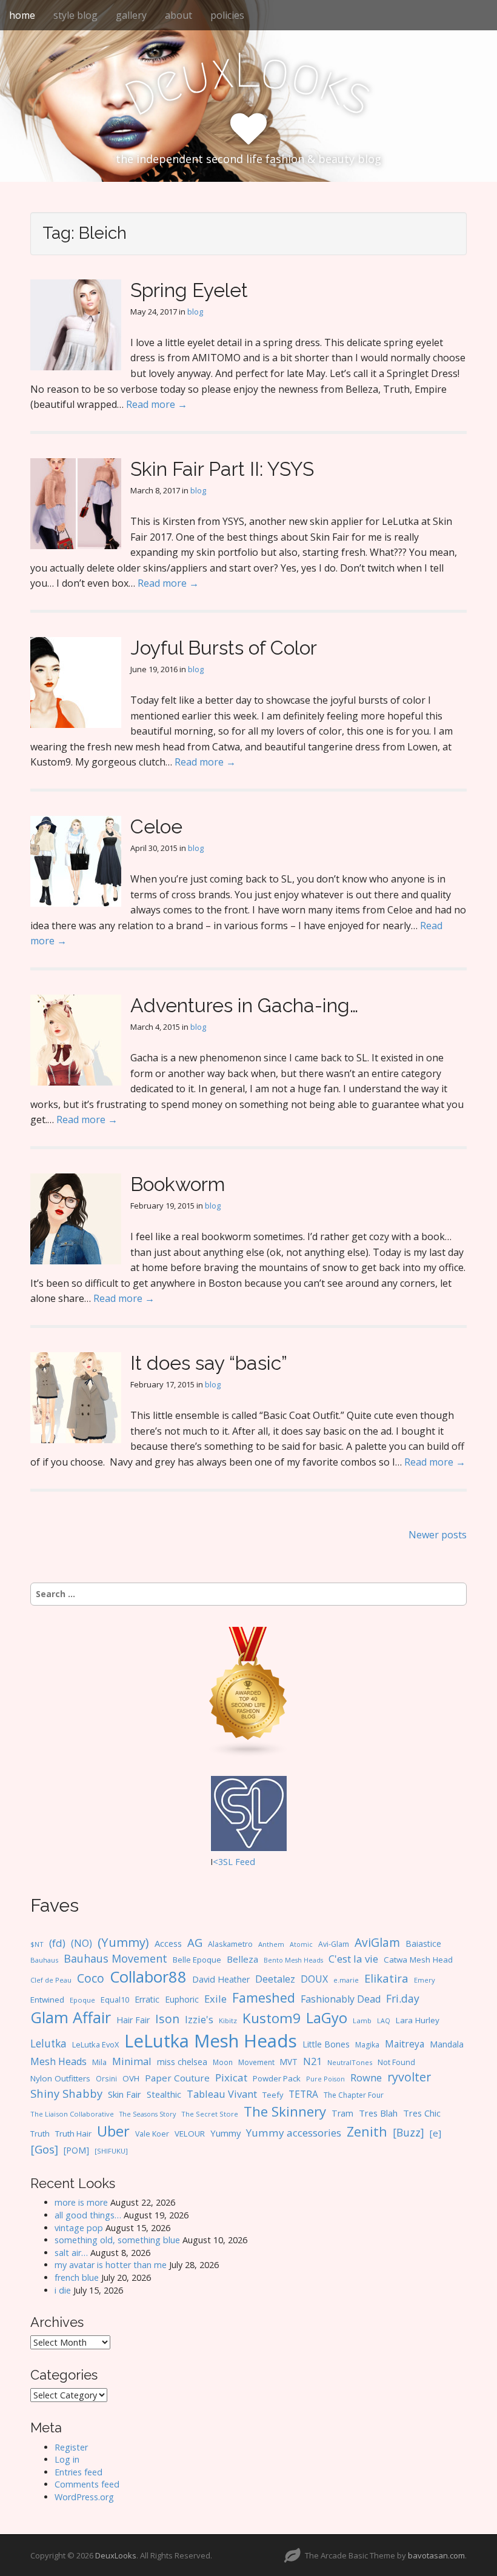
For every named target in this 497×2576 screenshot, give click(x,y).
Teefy (273, 2095)
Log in (67, 2459)
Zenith (367, 2131)
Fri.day (403, 1998)
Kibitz (228, 2020)
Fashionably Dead (341, 1999)
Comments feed (87, 2484)
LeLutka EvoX (95, 2044)
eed (248, 1862)
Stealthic (164, 2094)
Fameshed (264, 1997)
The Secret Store (210, 2114)
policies (227, 15)
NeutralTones (350, 2062)
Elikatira (386, 1978)
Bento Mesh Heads (293, 1960)
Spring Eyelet (189, 290)
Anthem (271, 1944)
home (22, 15)
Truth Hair (73, 2134)
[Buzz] (409, 2132)
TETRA (303, 2094)
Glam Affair (71, 2017)
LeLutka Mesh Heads (211, 2041)
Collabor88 (148, 1977)
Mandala (447, 2044)
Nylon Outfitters (60, 2078)
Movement (256, 2062)
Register (71, 2447)
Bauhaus (44, 1960)
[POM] (76, 2150)
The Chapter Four (354, 2095)
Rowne (366, 2077)
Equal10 (115, 2000)
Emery (425, 1980)
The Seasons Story (148, 2114)
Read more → (157, 404)
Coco (91, 1978)
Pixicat (231, 2077)
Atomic (301, 1944)
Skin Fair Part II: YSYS (222, 469)
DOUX (314, 1979)
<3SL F (226, 1862)
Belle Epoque (197, 1960)
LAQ (384, 2021)
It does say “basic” (209, 1363)
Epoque (82, 2000)
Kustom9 (272, 2018)
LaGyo (327, 2018)
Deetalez (275, 1979)
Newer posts (438, 1535)
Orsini (106, 2078)
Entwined (47, 2000)
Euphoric (182, 1999)
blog (195, 312)
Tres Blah (378, 2113)
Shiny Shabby (66, 2093)
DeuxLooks (116, 2555)
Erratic (147, 1999)
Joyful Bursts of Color (224, 648)
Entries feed (78, 2472)
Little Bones (326, 2044)
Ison (167, 2019)
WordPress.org (84, 2497)
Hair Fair (133, 2020)
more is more (81, 2202)
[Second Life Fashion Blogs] (248, 1691)
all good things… (88, 2215)
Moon (223, 2062)
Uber (113, 2131)
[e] (435, 2133)
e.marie (346, 1980)
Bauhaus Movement (115, 1958)
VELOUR (190, 2134)
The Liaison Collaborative (72, 2114)
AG (195, 1942)
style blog (75, 15)
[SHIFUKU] (111, 2151)
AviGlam (377, 1942)
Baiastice (423, 1944)
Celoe (156, 826)
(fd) (57, 1943)
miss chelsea (182, 2062)
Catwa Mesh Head (418, 1960)
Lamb (362, 2020)
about (178, 15)
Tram (342, 2113)
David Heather (221, 1979)
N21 (312, 2061)
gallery (131, 15)
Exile (215, 1999)
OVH (131, 2078)
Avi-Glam (334, 1944)
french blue (77, 2277)
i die (63, 2290)
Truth (40, 2134)
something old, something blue (117, 2240)
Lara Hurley (418, 2020)
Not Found (396, 2062)
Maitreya (405, 2044)
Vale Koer (152, 2134)
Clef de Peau (51, 1980)
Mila (99, 2062)
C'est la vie (353, 1959)
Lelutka (48, 2044)
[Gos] (44, 2149)
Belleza (242, 1959)
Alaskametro (230, 1944)
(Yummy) (123, 1942)
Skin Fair (125, 2094)
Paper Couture (177, 2078)
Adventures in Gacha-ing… (244, 1005)
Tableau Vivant (222, 2094)
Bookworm (178, 1184)
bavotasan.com (436, 2555)
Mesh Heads (58, 2061)
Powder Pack (277, 2078)
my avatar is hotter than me (111, 2265)
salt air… (71, 2253)
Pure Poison (325, 2079)
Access (168, 1943)
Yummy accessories (294, 2133)
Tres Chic (422, 2113)
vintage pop (79, 2228)
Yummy (225, 2133)
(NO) (82, 1943)
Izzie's (199, 2019)
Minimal (132, 2061)
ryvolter (409, 2077)
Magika (367, 2045)
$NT (37, 1944)
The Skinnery (285, 2111)
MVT (289, 2062)
